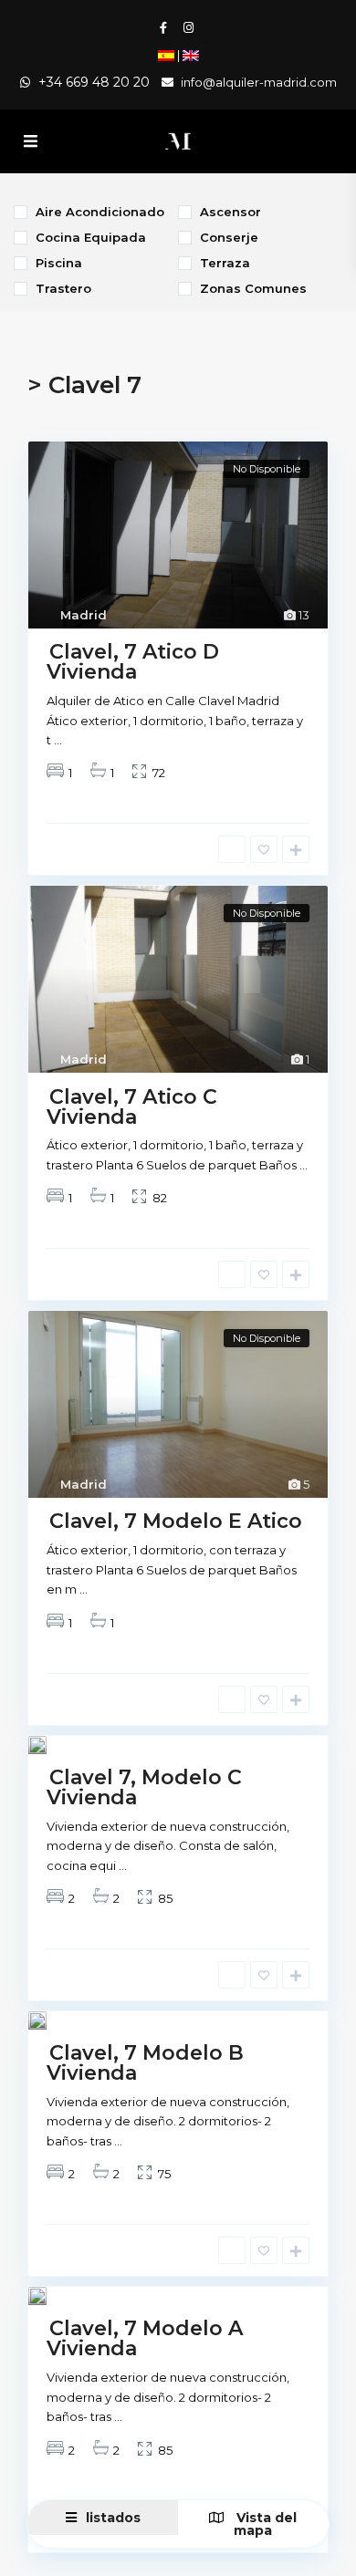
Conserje (229, 237)
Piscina (59, 262)
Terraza (225, 262)
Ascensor (230, 211)
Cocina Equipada (91, 237)
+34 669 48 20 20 (94, 82)
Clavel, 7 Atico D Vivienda (133, 662)
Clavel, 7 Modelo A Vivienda (145, 2338)
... (58, 740)
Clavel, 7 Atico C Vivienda (132, 1106)
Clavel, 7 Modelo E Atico (176, 1521)
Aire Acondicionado (100, 211)
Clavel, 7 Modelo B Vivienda (145, 2063)
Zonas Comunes (253, 288)
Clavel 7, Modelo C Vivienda (144, 1787)
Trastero (63, 288)
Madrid (84, 615)
